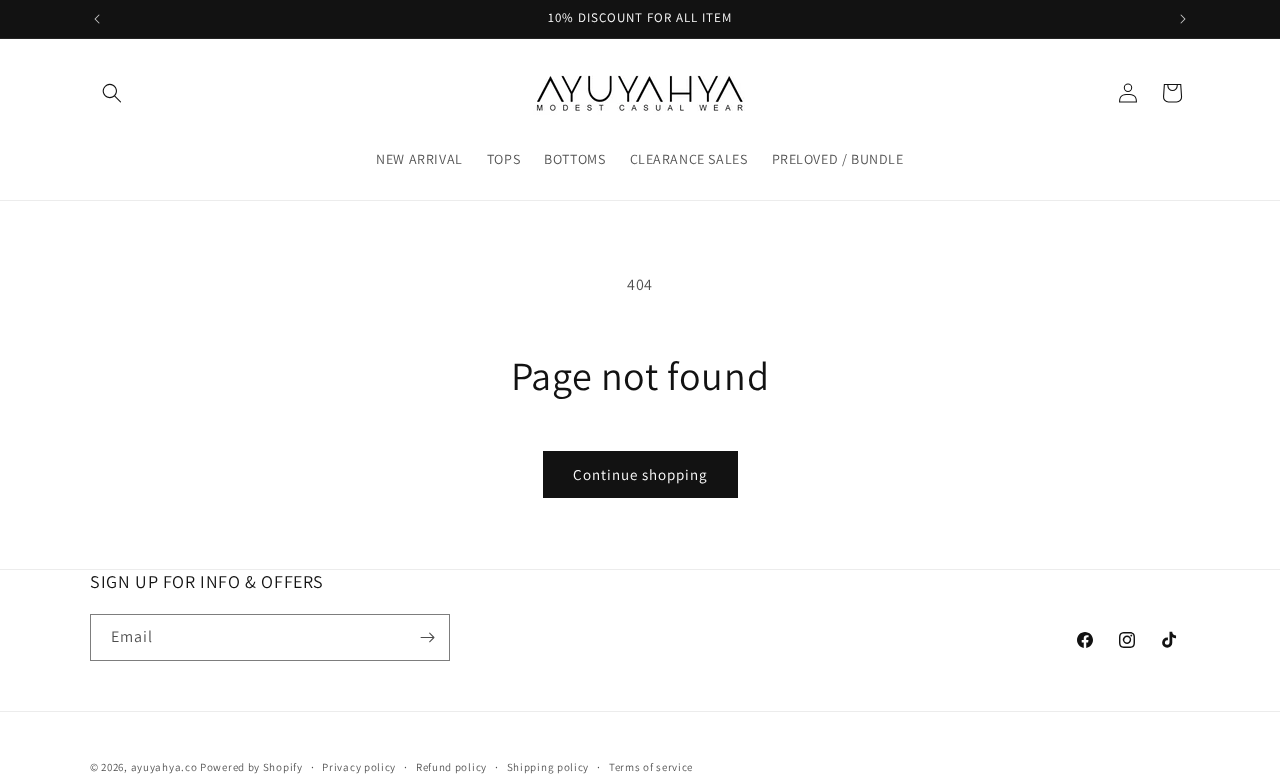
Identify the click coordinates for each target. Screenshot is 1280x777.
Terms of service (651, 766)
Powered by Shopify (251, 767)
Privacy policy (359, 766)
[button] (112, 93)
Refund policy (451, 766)
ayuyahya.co (164, 767)
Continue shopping (640, 474)
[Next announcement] (1183, 19)
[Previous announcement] (97, 19)
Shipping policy (548, 766)
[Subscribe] (427, 637)
